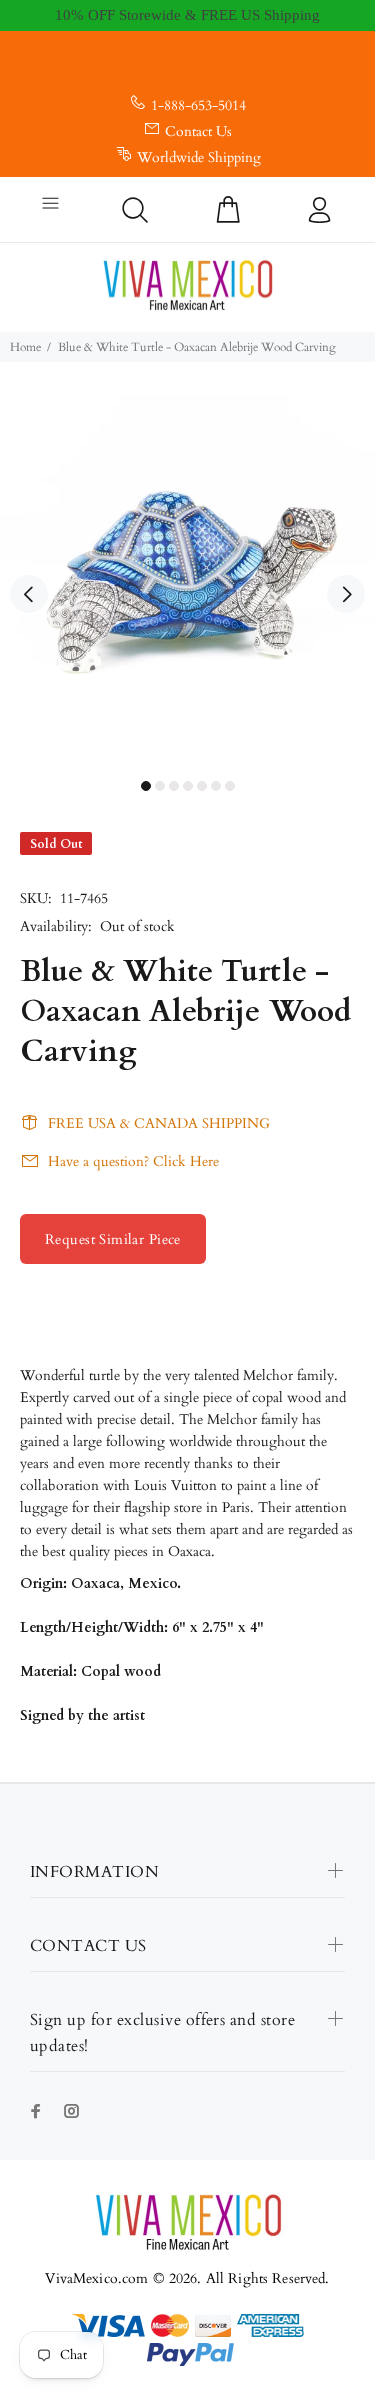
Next (346, 594)
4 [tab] (188, 786)
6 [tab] (216, 786)
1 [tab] (146, 786)
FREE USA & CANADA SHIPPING (159, 1123)
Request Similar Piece (113, 1239)
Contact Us (198, 131)
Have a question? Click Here (133, 1161)
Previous (29, 594)
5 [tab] (202, 786)
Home (25, 347)
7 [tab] (230, 786)
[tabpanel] (187, 582)
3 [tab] (174, 786)
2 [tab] (160, 786)
